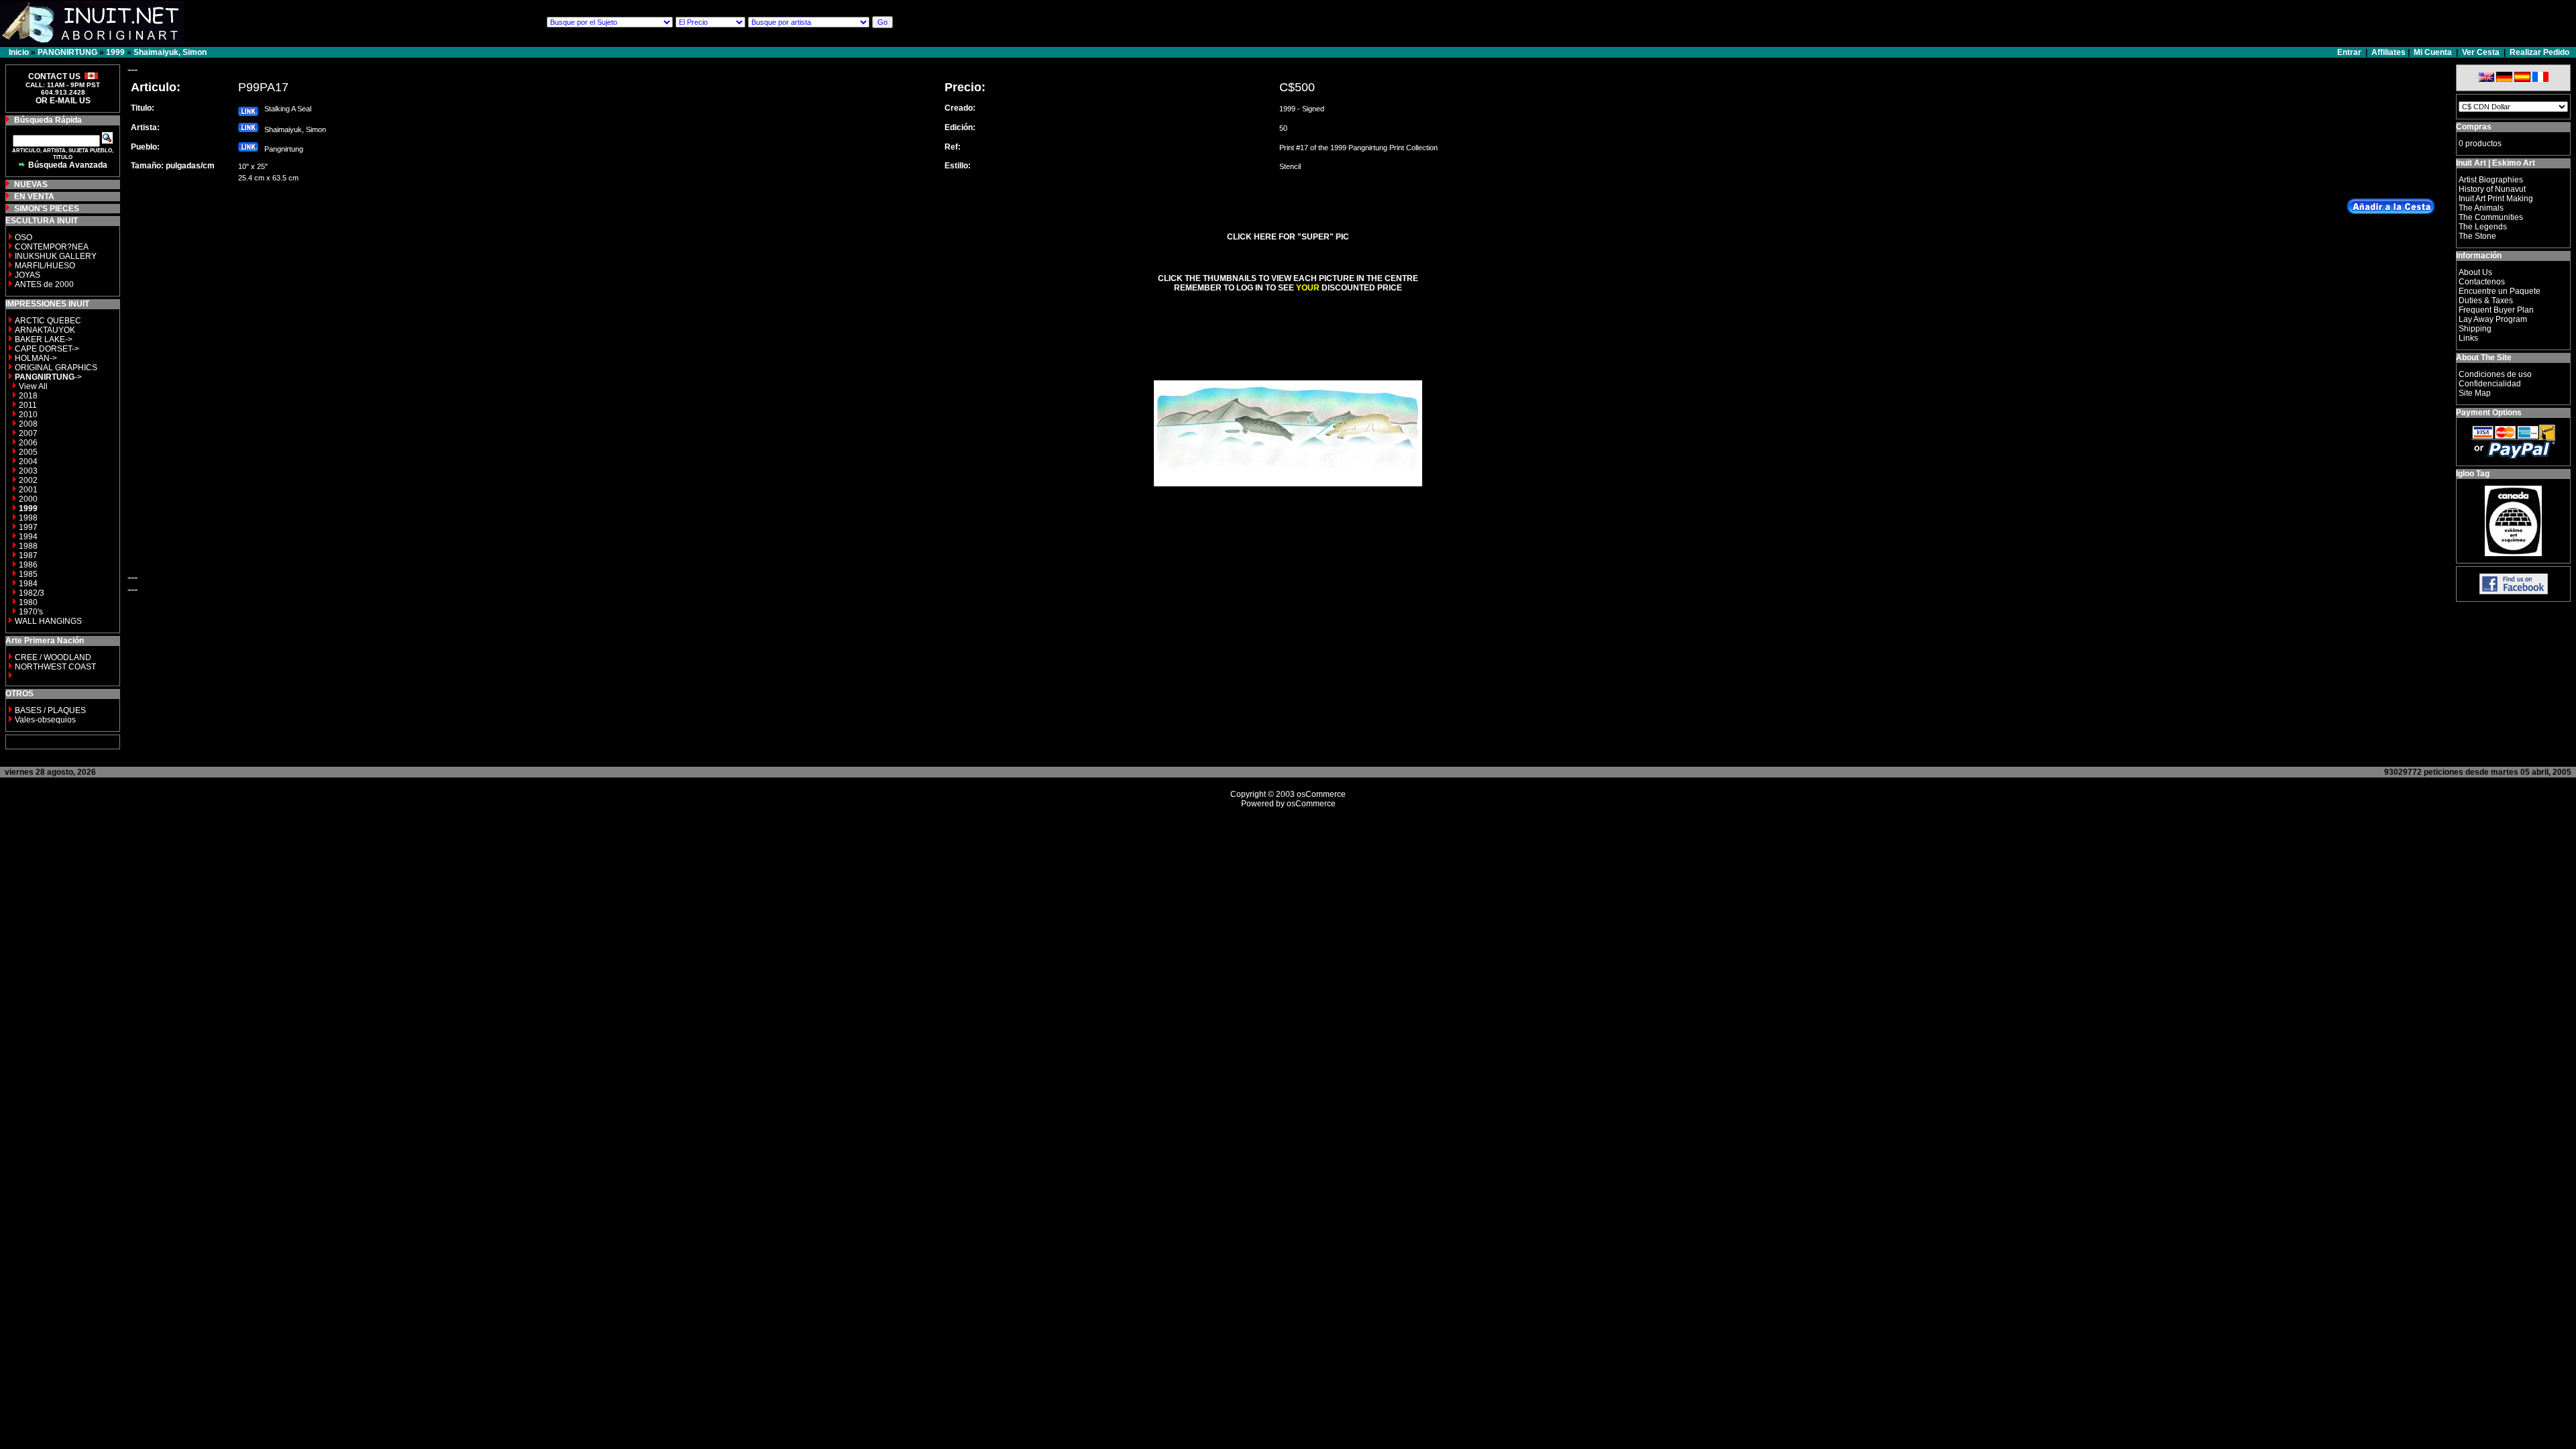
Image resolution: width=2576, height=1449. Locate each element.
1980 (28, 602)
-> (48, 377)
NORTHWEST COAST (54, 667)
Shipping (2475, 329)
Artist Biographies (2491, 180)
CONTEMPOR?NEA (52, 247)
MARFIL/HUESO (45, 266)
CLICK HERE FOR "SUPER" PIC (1288, 237)
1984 (28, 584)
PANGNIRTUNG (67, 52)
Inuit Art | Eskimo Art (2495, 163)
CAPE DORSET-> (47, 349)
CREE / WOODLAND (52, 657)
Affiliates (2389, 52)
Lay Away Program (2493, 319)
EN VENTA (34, 197)
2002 (28, 480)
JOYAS (28, 275)
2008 (28, 424)
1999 (115, 52)
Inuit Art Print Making (2496, 199)
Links (2468, 338)
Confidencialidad (2490, 384)
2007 (28, 433)
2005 (28, 452)
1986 (28, 565)
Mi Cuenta (2433, 52)
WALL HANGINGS (48, 621)
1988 (28, 546)
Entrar (2350, 52)
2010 (28, 415)
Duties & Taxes (2486, 301)
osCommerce (1321, 794)
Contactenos (2482, 282)
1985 (28, 574)
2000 (28, 499)
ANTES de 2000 (44, 284)
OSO (23, 237)
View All (33, 386)
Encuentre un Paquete (2500, 291)
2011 (28, 405)
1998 (28, 518)
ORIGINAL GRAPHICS (56, 368)
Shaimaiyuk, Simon (170, 52)
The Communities (2491, 217)
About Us (2475, 272)
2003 (28, 471)
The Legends (2483, 227)
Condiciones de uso (2495, 374)
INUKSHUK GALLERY (56, 256)
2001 (28, 490)
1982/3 (32, 593)
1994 (28, 537)
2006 (28, 443)
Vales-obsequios (45, 720)
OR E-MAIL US (63, 101)
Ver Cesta (2481, 52)
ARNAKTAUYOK (45, 330)
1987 (28, 555)
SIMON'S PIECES (47, 209)
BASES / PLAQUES (50, 710)
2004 (28, 462)
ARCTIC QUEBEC (48, 321)
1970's (31, 612)
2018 (28, 396)
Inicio (19, 52)
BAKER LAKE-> (44, 339)
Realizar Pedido (2539, 52)
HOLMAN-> (36, 358)
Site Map (2475, 393)
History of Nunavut (2492, 189)
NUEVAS (31, 184)
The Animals (2481, 208)
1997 (28, 527)
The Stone (2477, 236)
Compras (2474, 127)
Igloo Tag (2473, 474)
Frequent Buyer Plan (2496, 310)
